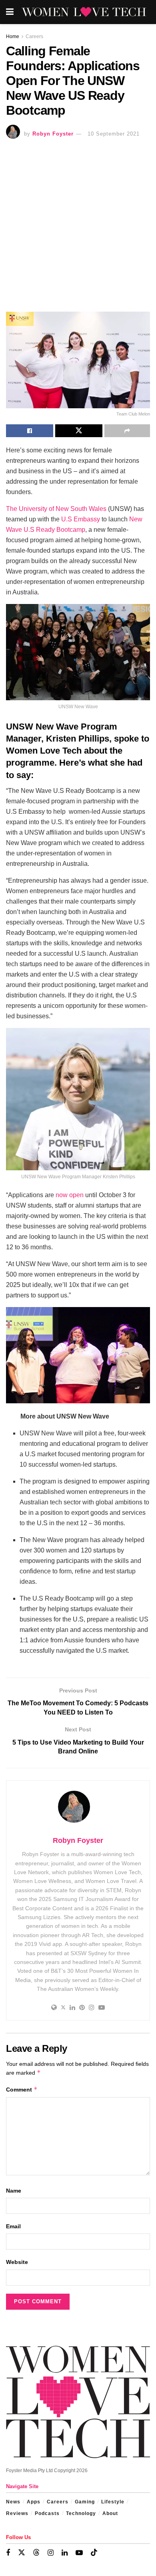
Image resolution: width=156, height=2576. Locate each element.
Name (14, 2191)
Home (13, 36)
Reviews (17, 2513)
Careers (34, 36)
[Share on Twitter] (79, 431)
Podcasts (47, 2513)
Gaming (85, 2502)
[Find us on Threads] (36, 2553)
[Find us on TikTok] (94, 2553)
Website (17, 2262)
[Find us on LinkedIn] (65, 2553)
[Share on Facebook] (30, 431)
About (110, 2513)
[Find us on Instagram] (51, 2553)
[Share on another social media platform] (127, 431)
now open (70, 1195)
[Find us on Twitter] (22, 2553)
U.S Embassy (80, 519)
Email (13, 2226)
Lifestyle (113, 2502)
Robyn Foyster (53, 134)
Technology (81, 2513)
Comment (22, 2089)
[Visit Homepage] (84, 12)
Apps (34, 2502)
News (13, 2502)
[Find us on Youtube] (79, 2553)
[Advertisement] (78, 227)
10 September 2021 (114, 134)
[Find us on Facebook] (8, 2553)
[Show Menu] (10, 12)
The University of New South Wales (56, 509)
